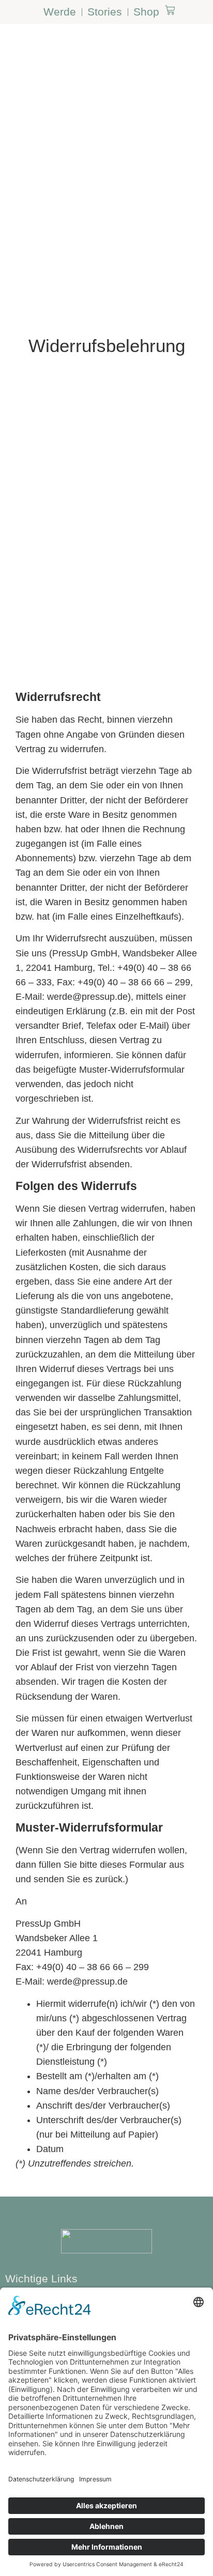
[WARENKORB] (170, 10)
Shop (146, 12)
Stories (105, 12)
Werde (60, 12)
